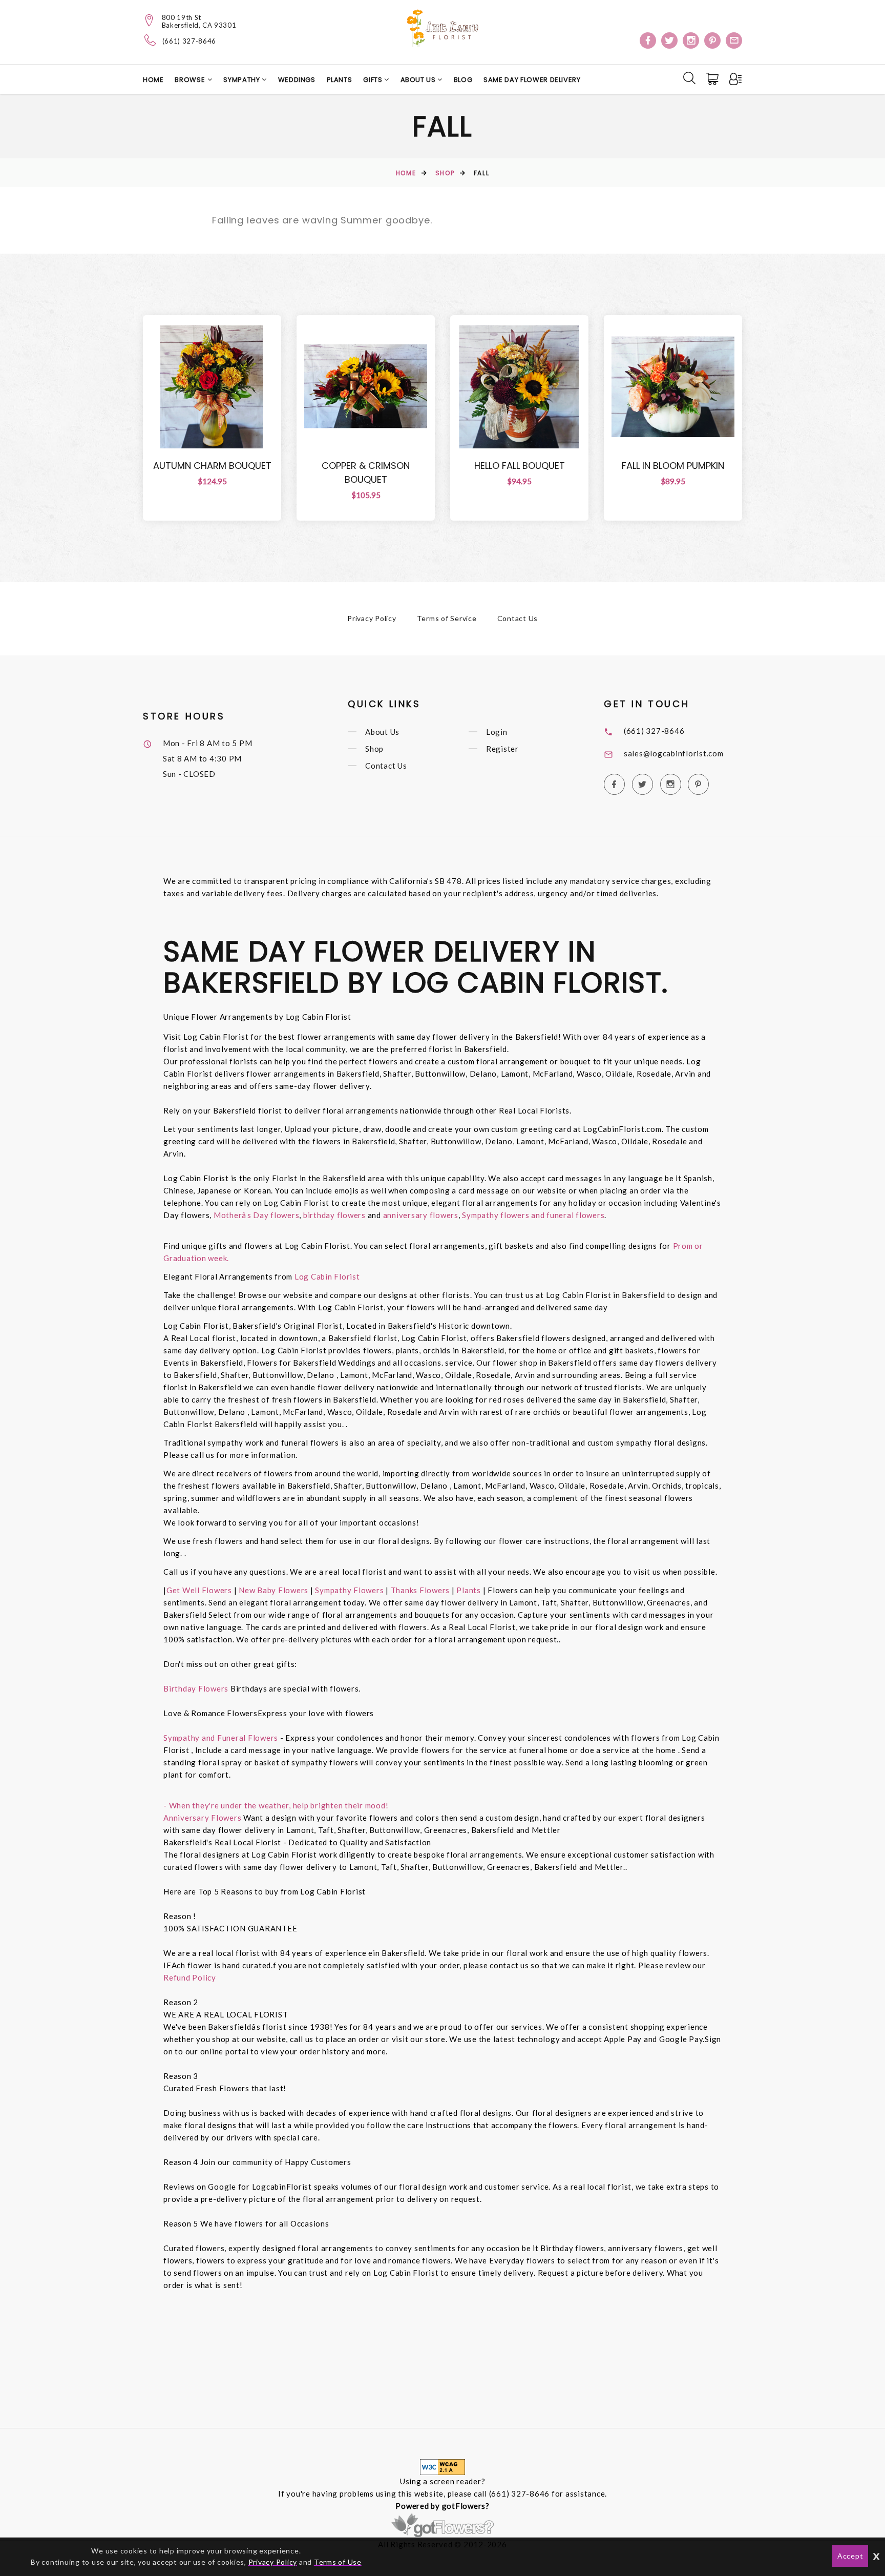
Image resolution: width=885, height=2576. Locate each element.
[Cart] (713, 79)
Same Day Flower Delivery (532, 80)
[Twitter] (669, 40)
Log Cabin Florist (327, 1276)
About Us (419, 80)
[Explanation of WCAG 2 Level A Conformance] (442, 2466)
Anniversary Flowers (202, 1818)
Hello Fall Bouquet (520, 466)
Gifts (374, 80)
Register (502, 749)
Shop (445, 173)
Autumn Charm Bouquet (212, 466)
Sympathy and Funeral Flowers (221, 1738)
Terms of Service (447, 618)
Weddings (297, 80)
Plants (340, 80)
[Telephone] (150, 40)
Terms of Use (338, 2562)
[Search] (689, 78)
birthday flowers (334, 1215)
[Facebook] (648, 40)
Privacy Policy (372, 618)
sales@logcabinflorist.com (674, 753)
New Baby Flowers (273, 1590)
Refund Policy (190, 1977)
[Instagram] (691, 40)
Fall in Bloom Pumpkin (673, 466)
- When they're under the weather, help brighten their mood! (276, 1805)
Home (153, 80)
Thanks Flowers (421, 1590)
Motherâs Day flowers (255, 1215)
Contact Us (518, 618)
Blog (463, 80)
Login (497, 732)
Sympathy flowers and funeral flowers (533, 1215)
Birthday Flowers (197, 1688)
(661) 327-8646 (189, 41)
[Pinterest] (712, 40)
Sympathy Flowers (349, 1590)
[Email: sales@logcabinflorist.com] (734, 40)
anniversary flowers (421, 1215)
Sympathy (243, 80)
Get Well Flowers (199, 1590)
